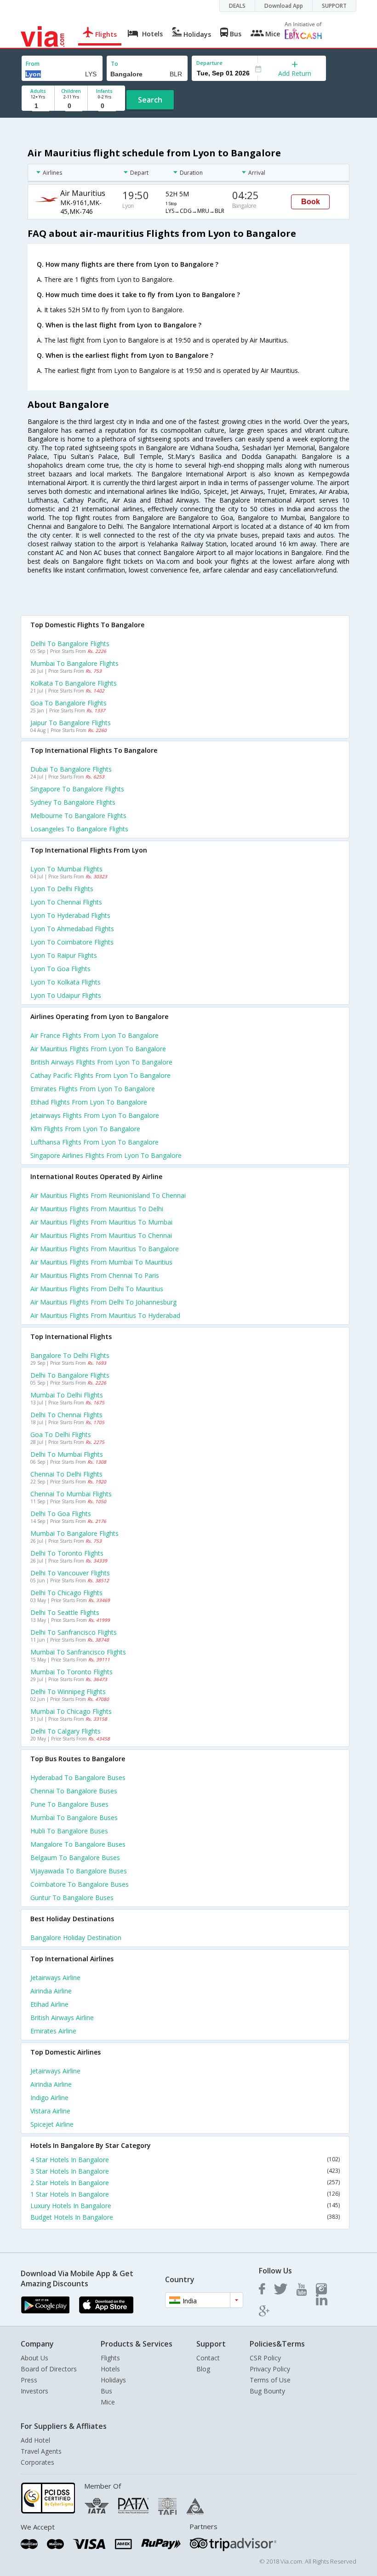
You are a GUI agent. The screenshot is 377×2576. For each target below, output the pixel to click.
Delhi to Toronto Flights (67, 1553)
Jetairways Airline (55, 1978)
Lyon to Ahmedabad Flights (72, 929)
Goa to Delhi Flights (61, 1434)
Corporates (37, 2462)
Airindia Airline (51, 1991)
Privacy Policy (270, 2369)
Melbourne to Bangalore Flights (78, 816)
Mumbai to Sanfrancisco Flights (78, 1652)
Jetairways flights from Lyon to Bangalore (95, 1115)
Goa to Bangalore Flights (69, 703)
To (114, 64)
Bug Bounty (267, 2391)
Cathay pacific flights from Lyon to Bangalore (100, 1075)
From (33, 64)
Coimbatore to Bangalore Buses (80, 1884)
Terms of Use (270, 2380)
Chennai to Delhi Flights (66, 1474)
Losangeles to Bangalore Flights (79, 829)
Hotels (110, 2369)
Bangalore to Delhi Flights (70, 1355)
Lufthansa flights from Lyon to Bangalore (94, 1142)
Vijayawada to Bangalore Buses (79, 1871)
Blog (203, 2369)
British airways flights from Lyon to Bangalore (101, 1062)
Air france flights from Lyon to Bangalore (94, 1035)
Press (29, 2380)
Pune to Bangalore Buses (69, 1804)
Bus (106, 2391)
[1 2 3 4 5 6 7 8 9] (38, 106)
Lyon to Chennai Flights (66, 902)
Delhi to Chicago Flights (66, 1593)
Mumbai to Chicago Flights (71, 1711)
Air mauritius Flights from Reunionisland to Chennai (108, 1195)
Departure (209, 63)
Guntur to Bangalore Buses (72, 1898)
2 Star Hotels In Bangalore (185, 2183)
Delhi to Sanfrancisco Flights (74, 1632)
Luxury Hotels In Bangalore (185, 2206)
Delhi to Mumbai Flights (67, 1454)
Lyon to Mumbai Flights (66, 869)
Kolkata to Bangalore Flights (74, 683)
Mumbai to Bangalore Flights (74, 663)
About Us (34, 2358)
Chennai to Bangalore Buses (74, 1791)
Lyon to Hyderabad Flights (70, 915)
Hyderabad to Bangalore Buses (78, 1777)
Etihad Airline (49, 2004)
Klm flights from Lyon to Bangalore (85, 1129)
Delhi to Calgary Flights (66, 1731)
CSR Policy (265, 2358)
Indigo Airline (49, 2098)
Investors (34, 2391)
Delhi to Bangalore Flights (70, 644)
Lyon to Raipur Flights (64, 955)
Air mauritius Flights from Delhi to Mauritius (97, 1289)
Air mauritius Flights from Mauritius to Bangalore (105, 1249)
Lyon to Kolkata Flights (66, 982)
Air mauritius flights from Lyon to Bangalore (98, 1049)
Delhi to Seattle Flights (65, 1612)
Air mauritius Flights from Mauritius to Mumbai (101, 1222)
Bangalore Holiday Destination (76, 1938)
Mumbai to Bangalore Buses (74, 1818)
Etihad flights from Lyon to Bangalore (89, 1102)
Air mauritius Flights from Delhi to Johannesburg (103, 1302)
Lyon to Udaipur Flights (66, 995)
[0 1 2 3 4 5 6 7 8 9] (71, 106)
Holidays (113, 2380)
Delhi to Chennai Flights (66, 1415)
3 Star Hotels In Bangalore (185, 2171)
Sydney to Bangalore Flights (73, 802)
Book (311, 202)
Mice (108, 2402)
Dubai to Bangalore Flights (71, 769)
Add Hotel (35, 2440)
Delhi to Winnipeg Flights (68, 1692)
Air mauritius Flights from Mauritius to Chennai (101, 1235)
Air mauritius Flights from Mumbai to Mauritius (101, 1262)
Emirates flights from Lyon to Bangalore (93, 1089)
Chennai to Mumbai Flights (71, 1494)
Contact (208, 2358)
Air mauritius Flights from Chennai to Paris (95, 1275)
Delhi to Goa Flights (61, 1514)
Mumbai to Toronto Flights (71, 1672)
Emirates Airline (53, 2031)
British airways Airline (62, 2018)
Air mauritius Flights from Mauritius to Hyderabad (105, 1315)
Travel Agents (41, 2451)
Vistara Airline (50, 2111)
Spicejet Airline (52, 2124)
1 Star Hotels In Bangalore (185, 2194)
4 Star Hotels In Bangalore (185, 2160)
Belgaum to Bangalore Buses (75, 1858)
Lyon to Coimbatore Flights (72, 942)
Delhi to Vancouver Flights (70, 1573)
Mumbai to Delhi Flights (67, 1395)
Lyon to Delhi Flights (62, 889)
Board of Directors (49, 2369)
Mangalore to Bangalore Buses (78, 1844)
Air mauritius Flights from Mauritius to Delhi (97, 1209)
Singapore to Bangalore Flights (77, 789)
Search (150, 100)
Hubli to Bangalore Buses (69, 1831)
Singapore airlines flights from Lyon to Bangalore (106, 1155)
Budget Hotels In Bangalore (185, 2217)
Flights (110, 2358)
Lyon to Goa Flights (60, 969)
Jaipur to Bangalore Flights (71, 723)
